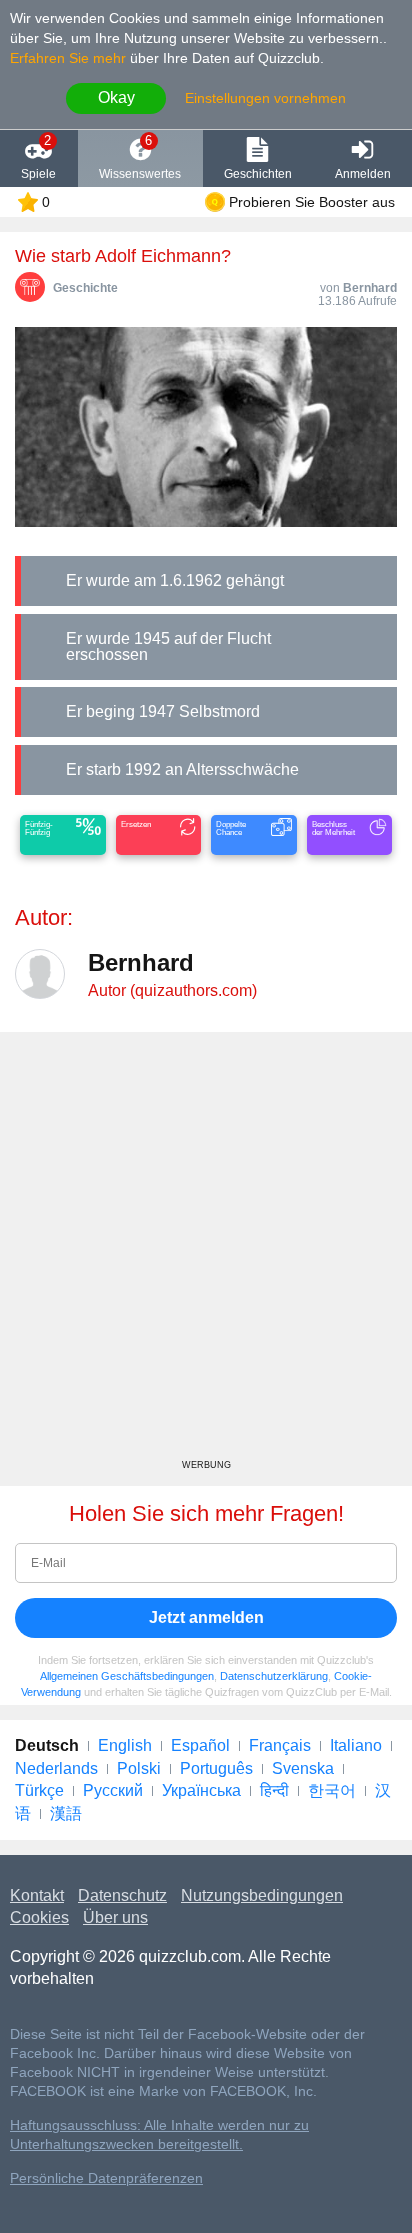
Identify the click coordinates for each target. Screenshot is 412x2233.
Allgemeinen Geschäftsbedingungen (127, 1676)
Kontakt (37, 1895)
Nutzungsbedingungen (262, 1895)
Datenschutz (122, 1895)
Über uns (115, 1917)
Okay (116, 97)
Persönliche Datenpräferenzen (106, 2178)
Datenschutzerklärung (274, 1676)
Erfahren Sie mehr (68, 58)
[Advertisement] (206, 1253)
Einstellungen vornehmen (265, 98)
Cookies (39, 1917)
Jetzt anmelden (206, 1617)
